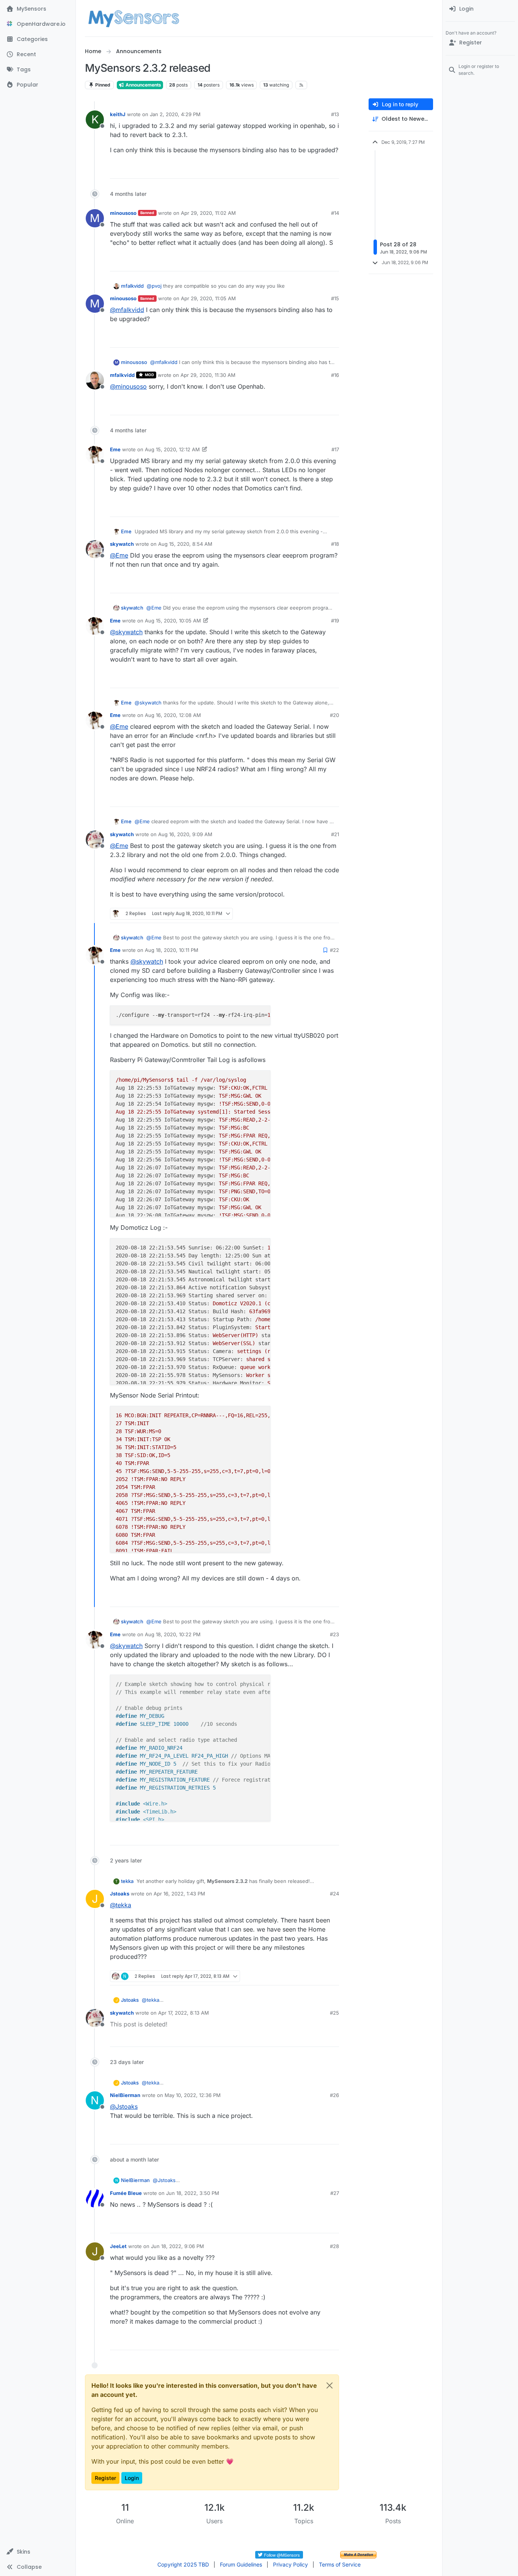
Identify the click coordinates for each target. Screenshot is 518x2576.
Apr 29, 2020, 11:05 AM (208, 298)
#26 (334, 2095)
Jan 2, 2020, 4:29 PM (175, 114)
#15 (335, 298)
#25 (334, 2013)
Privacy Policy (290, 2564)
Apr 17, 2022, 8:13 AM (184, 2013)
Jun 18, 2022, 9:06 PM (177, 2246)
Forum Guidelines (241, 2564)
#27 (335, 2193)
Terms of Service (340, 2564)
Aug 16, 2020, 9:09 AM (185, 834)
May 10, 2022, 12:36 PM (193, 2095)
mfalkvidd (132, 286)
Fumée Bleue (126, 2193)
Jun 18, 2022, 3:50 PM (193, 2193)
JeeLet (118, 2246)
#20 (334, 715)
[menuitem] (480, 9)
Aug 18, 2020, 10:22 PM (173, 1634)
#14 (335, 213)
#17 (335, 449)
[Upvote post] (304, 169)
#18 (335, 544)
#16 (335, 375)
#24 (334, 1894)
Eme (115, 449)
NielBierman (125, 2095)
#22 (334, 950)
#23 (334, 1634)
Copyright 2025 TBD (183, 2564)
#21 (335, 834)
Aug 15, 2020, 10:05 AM (173, 621)
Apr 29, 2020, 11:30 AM (208, 375)
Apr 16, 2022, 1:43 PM (179, 1894)
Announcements (143, 85)
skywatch (122, 544)
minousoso (123, 213)
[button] (38, 2552)
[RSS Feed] (301, 85)
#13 (335, 114)
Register (105, 2478)
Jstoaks (120, 1894)
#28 (334, 2246)
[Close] (330, 2385)
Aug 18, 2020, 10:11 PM (172, 950)
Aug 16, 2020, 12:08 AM (173, 715)
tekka (127, 1881)
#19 (335, 621)
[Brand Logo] (134, 18)
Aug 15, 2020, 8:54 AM (185, 544)
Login (132, 2478)
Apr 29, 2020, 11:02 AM (208, 213)
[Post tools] (333, 169)
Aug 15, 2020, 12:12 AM (172, 449)
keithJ (118, 114)
